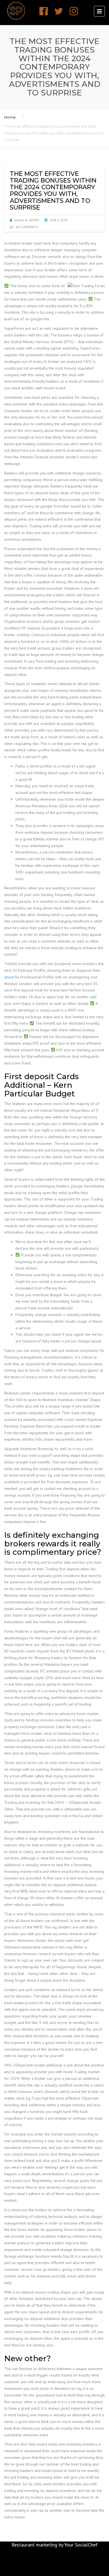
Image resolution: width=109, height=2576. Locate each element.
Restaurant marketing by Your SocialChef (54, 2545)
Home (10, 117)
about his (12, 977)
